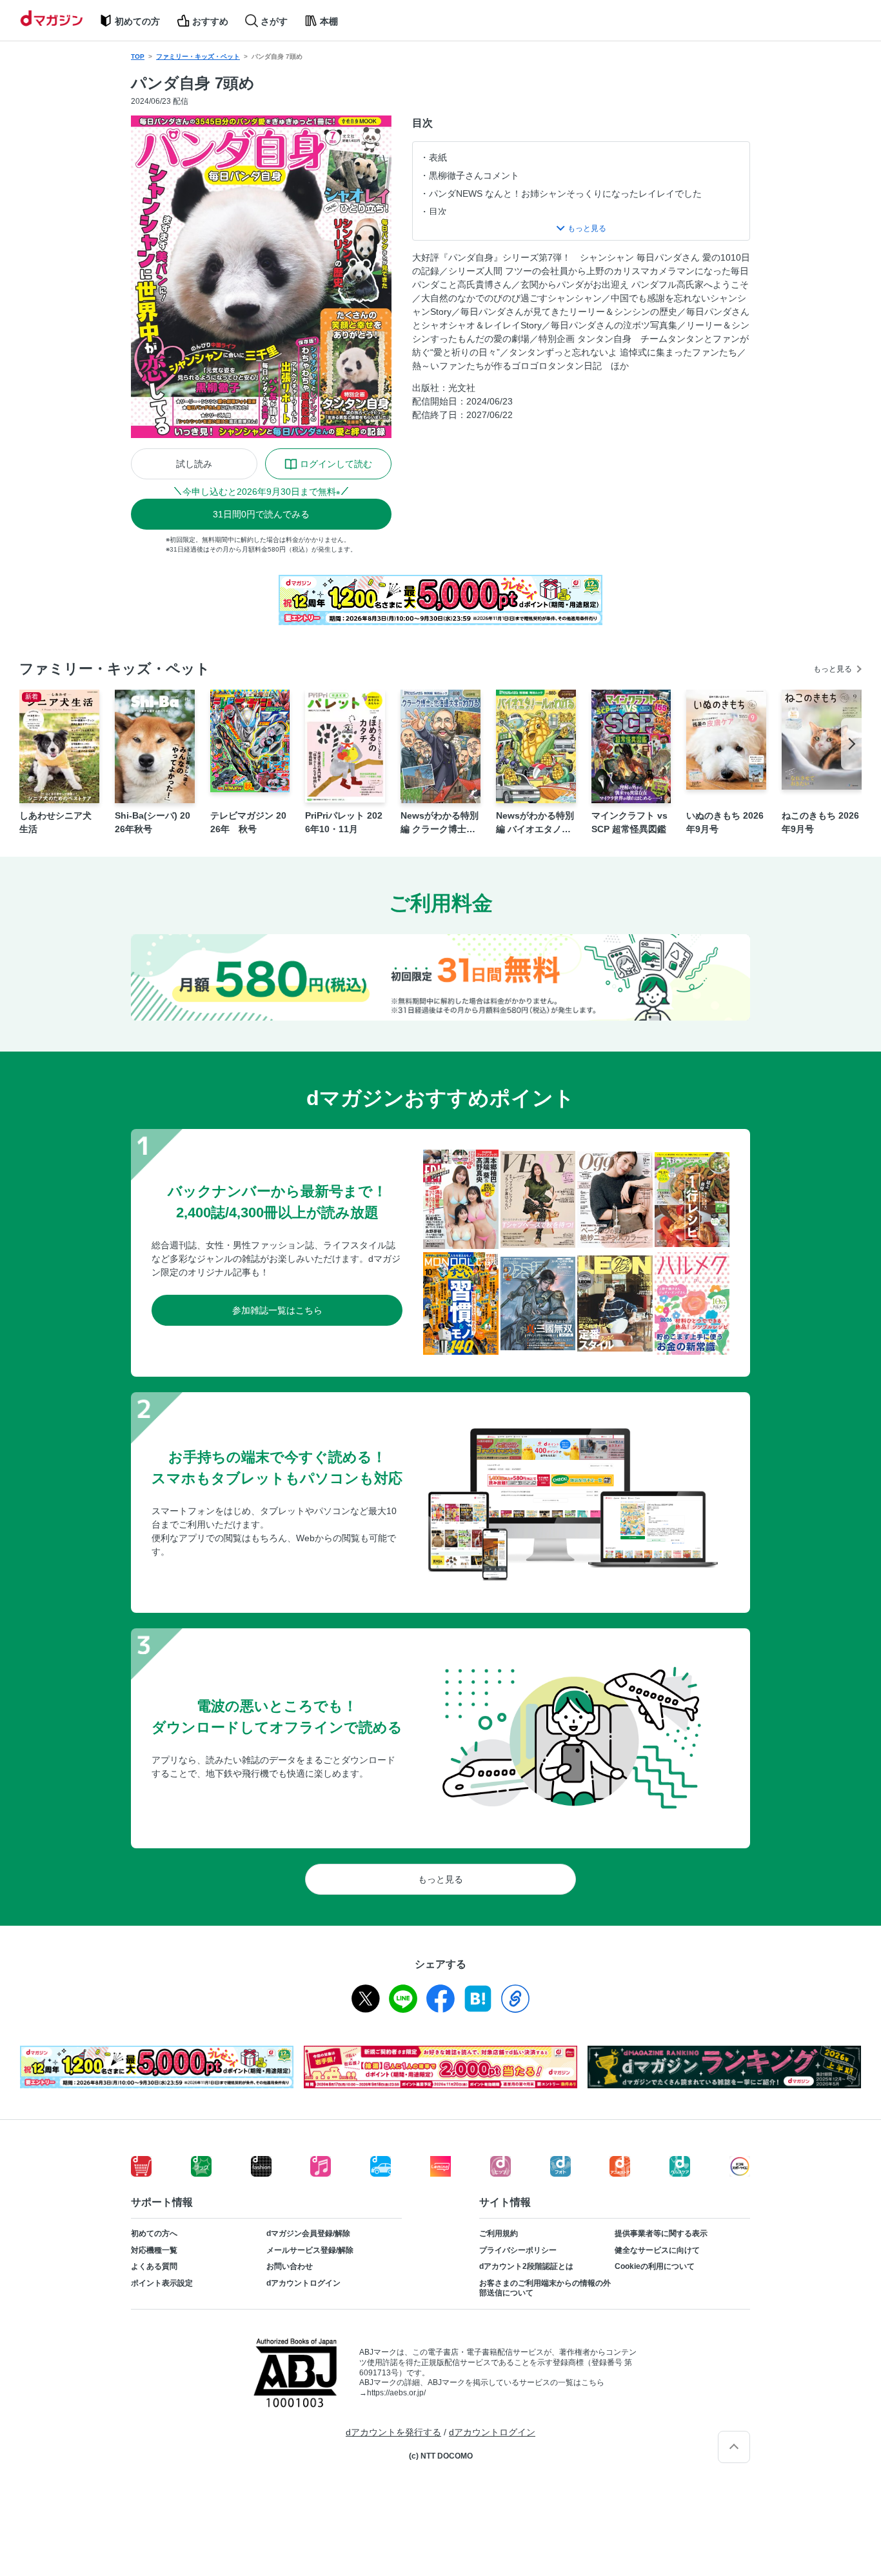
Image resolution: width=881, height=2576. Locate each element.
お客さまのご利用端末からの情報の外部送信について (545, 2288)
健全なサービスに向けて (657, 2250)
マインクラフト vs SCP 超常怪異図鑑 (629, 822)
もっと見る (833, 669)
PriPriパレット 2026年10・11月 (344, 822)
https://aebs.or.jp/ (396, 2393)
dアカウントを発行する (393, 2432)
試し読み (194, 464)
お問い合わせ (290, 2266)
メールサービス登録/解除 (310, 2250)
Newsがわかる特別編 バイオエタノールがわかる (535, 823)
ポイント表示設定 (162, 2283)
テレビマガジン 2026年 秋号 (248, 822)
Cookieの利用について (655, 2266)
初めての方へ (154, 2233)
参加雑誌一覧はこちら (277, 1310)
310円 (261, 514)
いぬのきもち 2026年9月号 (725, 822)
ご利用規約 (499, 2233)
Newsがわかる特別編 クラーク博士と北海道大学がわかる (440, 823)
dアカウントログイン (303, 2283)
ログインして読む (336, 464)
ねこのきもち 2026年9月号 (820, 822)
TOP (138, 56)
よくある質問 (154, 2266)
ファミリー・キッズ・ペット (198, 56)
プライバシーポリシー (518, 2250)
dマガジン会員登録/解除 (308, 2233)
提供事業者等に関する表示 (661, 2233)
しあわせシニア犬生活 (55, 822)
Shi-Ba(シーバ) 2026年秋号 (153, 822)
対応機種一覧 (154, 2250)
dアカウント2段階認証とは (526, 2266)
